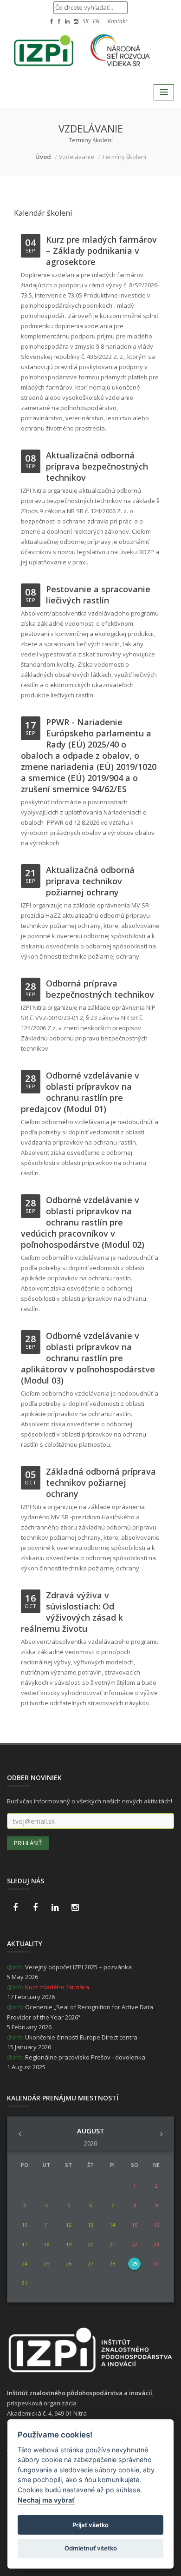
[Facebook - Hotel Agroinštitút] (15, 1907)
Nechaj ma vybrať (46, 2500)
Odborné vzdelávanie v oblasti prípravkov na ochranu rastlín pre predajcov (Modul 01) (80, 1092)
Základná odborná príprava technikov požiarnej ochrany (101, 1483)
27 (90, 2263)
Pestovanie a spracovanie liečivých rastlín (98, 595)
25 (46, 2263)
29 (135, 2263)
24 (25, 2263)
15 (135, 2225)
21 (112, 2244)
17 (25, 2244)
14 (112, 2225)
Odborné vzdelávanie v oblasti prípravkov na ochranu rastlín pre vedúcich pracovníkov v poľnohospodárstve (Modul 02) (83, 1222)
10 (25, 2225)
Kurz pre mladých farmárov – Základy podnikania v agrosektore (101, 251)
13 (90, 2225)
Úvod (43, 157)
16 (156, 2225)
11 (46, 2225)
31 (25, 2283)
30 (156, 2263)
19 (69, 2244)
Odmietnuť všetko (91, 2548)
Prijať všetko (90, 2525)
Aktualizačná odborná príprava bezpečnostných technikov (97, 466)
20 (90, 2244)
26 (69, 2263)
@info (15, 1967)
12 (69, 2225)
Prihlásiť (28, 1843)
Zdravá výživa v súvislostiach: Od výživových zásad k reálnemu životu (72, 1612)
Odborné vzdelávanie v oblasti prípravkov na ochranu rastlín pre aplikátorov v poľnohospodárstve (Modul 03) (88, 1358)
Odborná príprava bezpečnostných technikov (100, 989)
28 (112, 2263)
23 (156, 2244)
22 (135, 2244)
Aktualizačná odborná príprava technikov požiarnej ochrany (90, 881)
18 (46, 2244)
